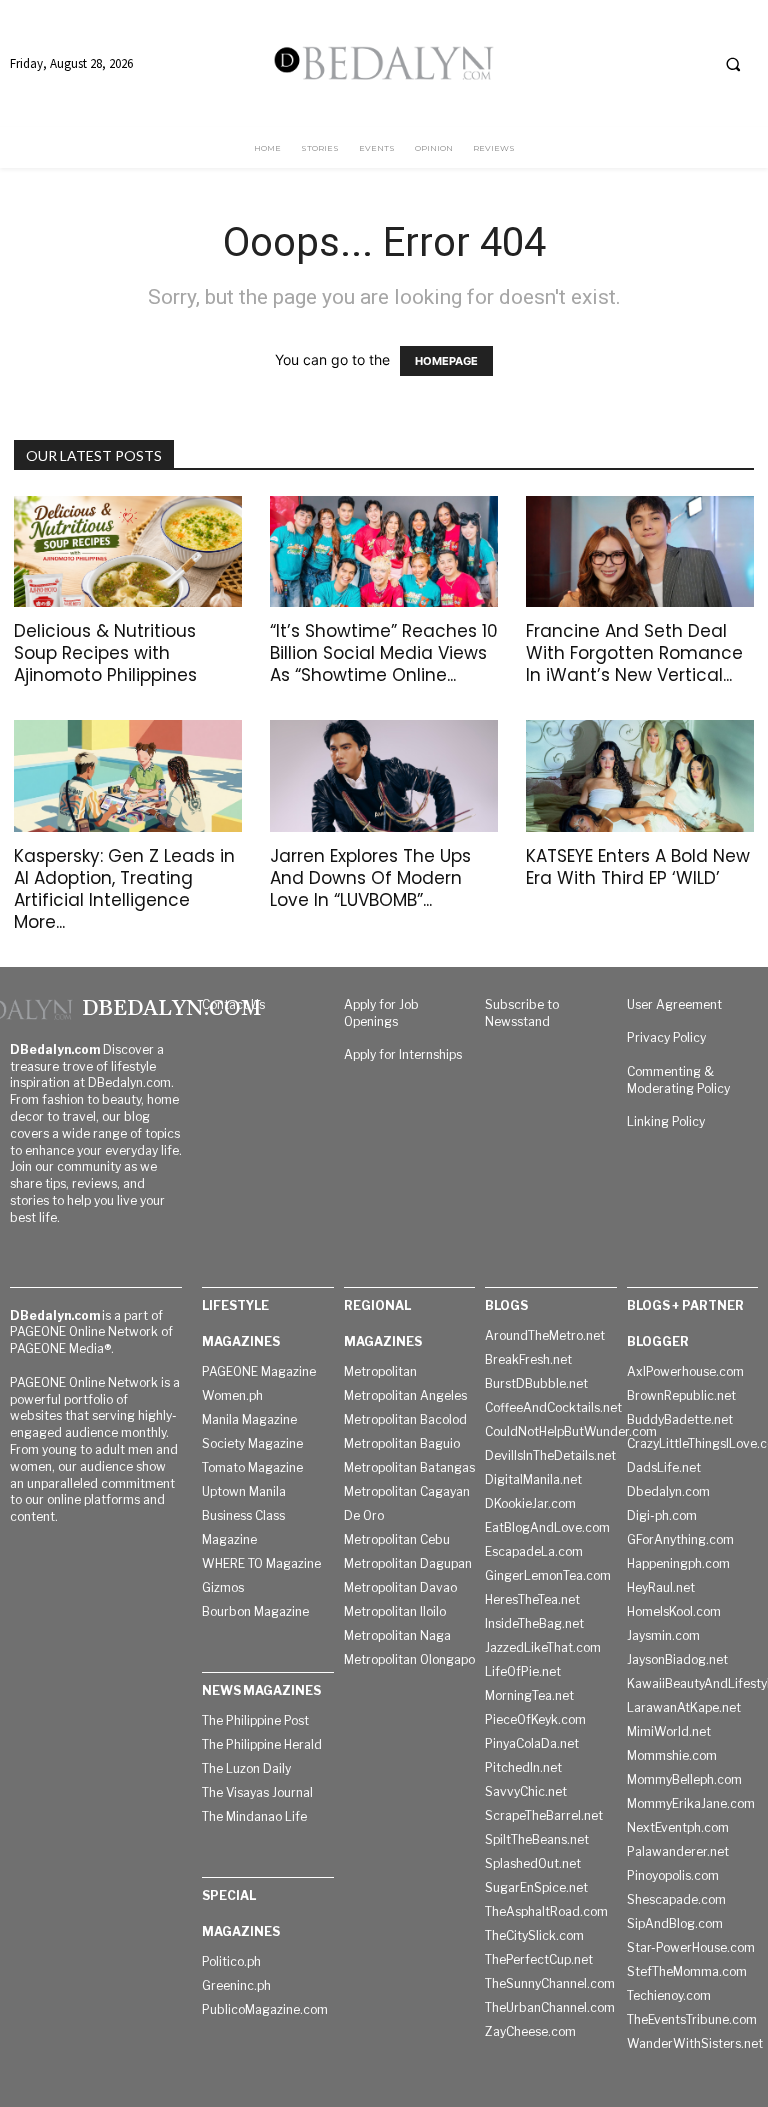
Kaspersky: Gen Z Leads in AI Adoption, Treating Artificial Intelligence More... (124, 889)
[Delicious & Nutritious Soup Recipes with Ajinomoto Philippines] (128, 552)
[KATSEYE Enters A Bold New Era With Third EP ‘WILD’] (640, 776)
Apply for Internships (403, 1054)
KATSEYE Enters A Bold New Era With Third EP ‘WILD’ (638, 867)
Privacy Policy (666, 1037)
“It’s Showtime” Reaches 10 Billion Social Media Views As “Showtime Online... (384, 653)
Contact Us (233, 1004)
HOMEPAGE (446, 361)
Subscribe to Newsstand (522, 1013)
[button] (733, 64)
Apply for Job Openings (381, 1013)
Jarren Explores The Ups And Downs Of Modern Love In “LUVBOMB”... (370, 878)
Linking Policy (666, 1121)
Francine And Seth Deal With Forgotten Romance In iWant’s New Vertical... (634, 653)
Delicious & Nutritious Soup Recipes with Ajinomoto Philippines (105, 653)
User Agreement (674, 1004)
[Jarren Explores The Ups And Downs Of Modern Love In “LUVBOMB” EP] (384, 776)
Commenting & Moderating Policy (678, 1080)
